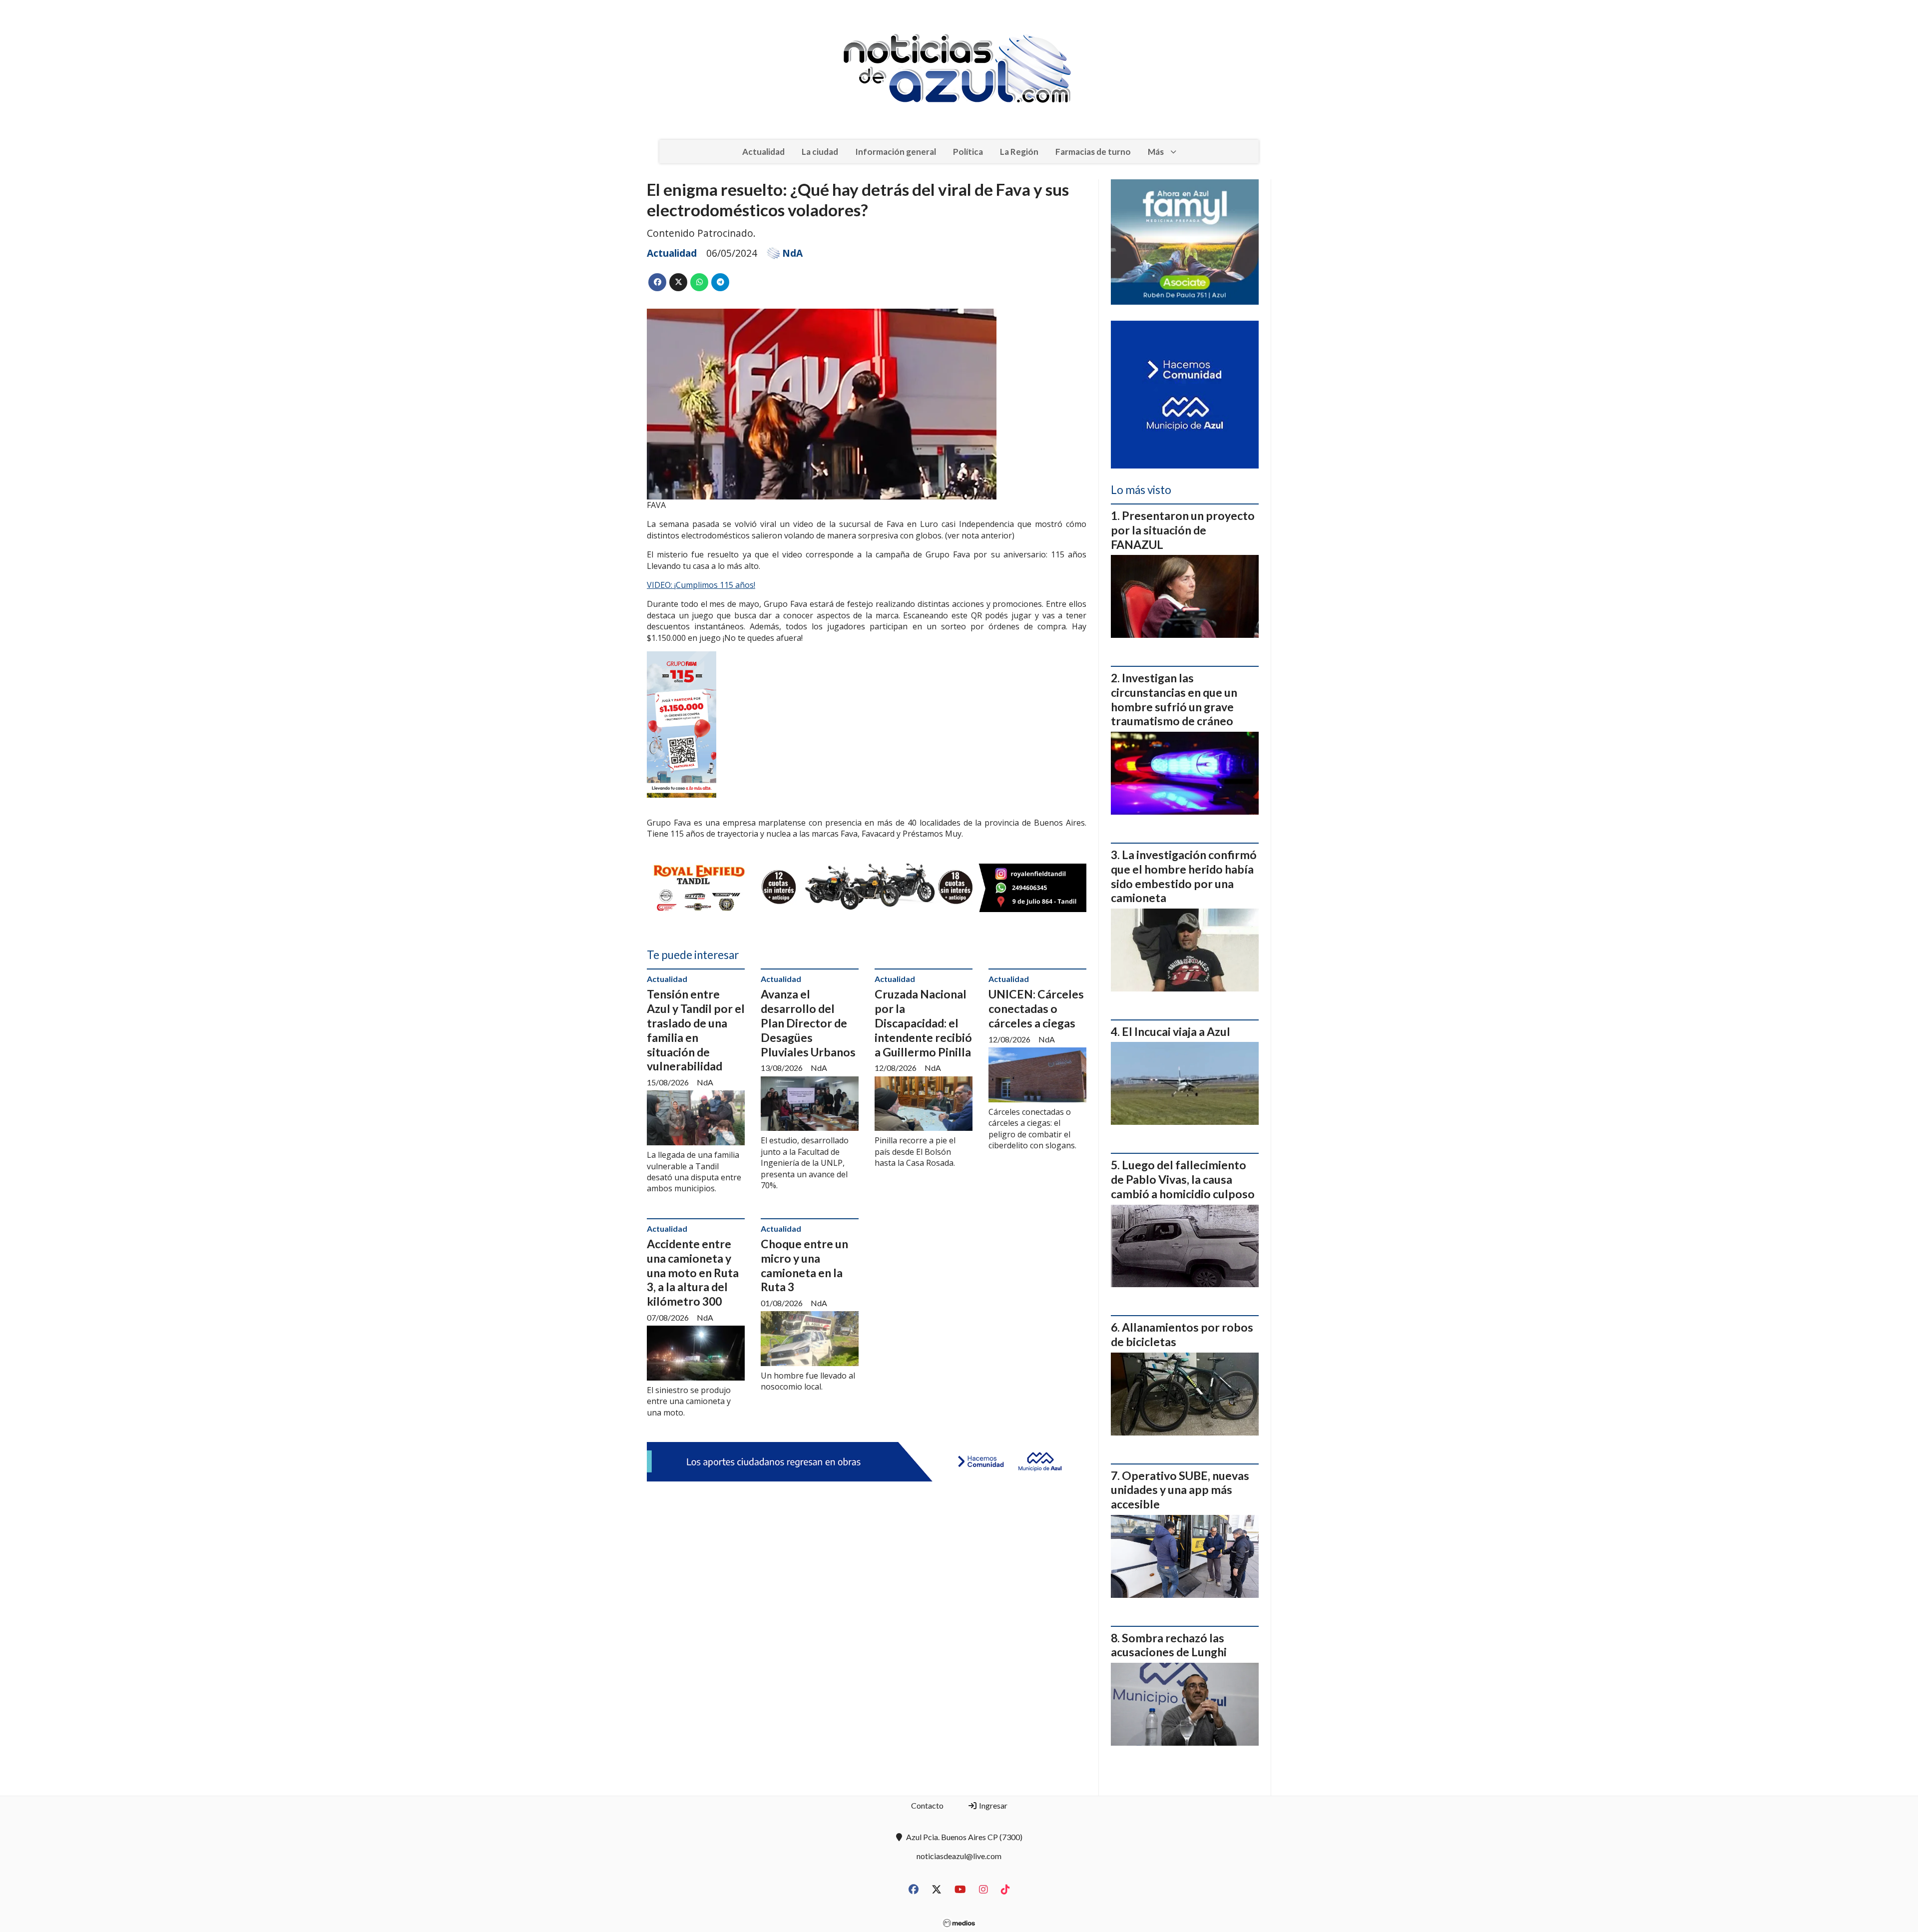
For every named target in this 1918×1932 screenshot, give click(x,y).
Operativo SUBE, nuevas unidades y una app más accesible (1180, 1490)
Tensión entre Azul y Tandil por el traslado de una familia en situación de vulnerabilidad (696, 1030)
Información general (896, 152)
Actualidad (763, 152)
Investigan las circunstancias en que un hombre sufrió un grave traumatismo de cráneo (1174, 699)
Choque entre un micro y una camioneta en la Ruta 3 (804, 1265)
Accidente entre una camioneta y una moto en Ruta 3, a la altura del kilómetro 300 (693, 1272)
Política (968, 152)
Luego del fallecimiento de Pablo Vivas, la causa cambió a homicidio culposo (1183, 1179)
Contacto (927, 1805)
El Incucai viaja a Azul (1176, 1031)
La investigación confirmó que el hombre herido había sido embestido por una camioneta (1184, 876)
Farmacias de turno (1093, 152)
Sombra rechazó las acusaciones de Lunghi (1169, 1645)
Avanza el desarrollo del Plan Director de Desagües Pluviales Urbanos (808, 1023)
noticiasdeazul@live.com (959, 1856)
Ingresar (992, 1805)
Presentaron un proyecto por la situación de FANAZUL (1183, 530)
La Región (1019, 152)
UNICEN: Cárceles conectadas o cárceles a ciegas (1036, 1008)
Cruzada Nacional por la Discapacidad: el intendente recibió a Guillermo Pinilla (923, 1023)
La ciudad (820, 152)
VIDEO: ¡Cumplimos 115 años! (701, 585)
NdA (792, 253)
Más (1156, 152)
